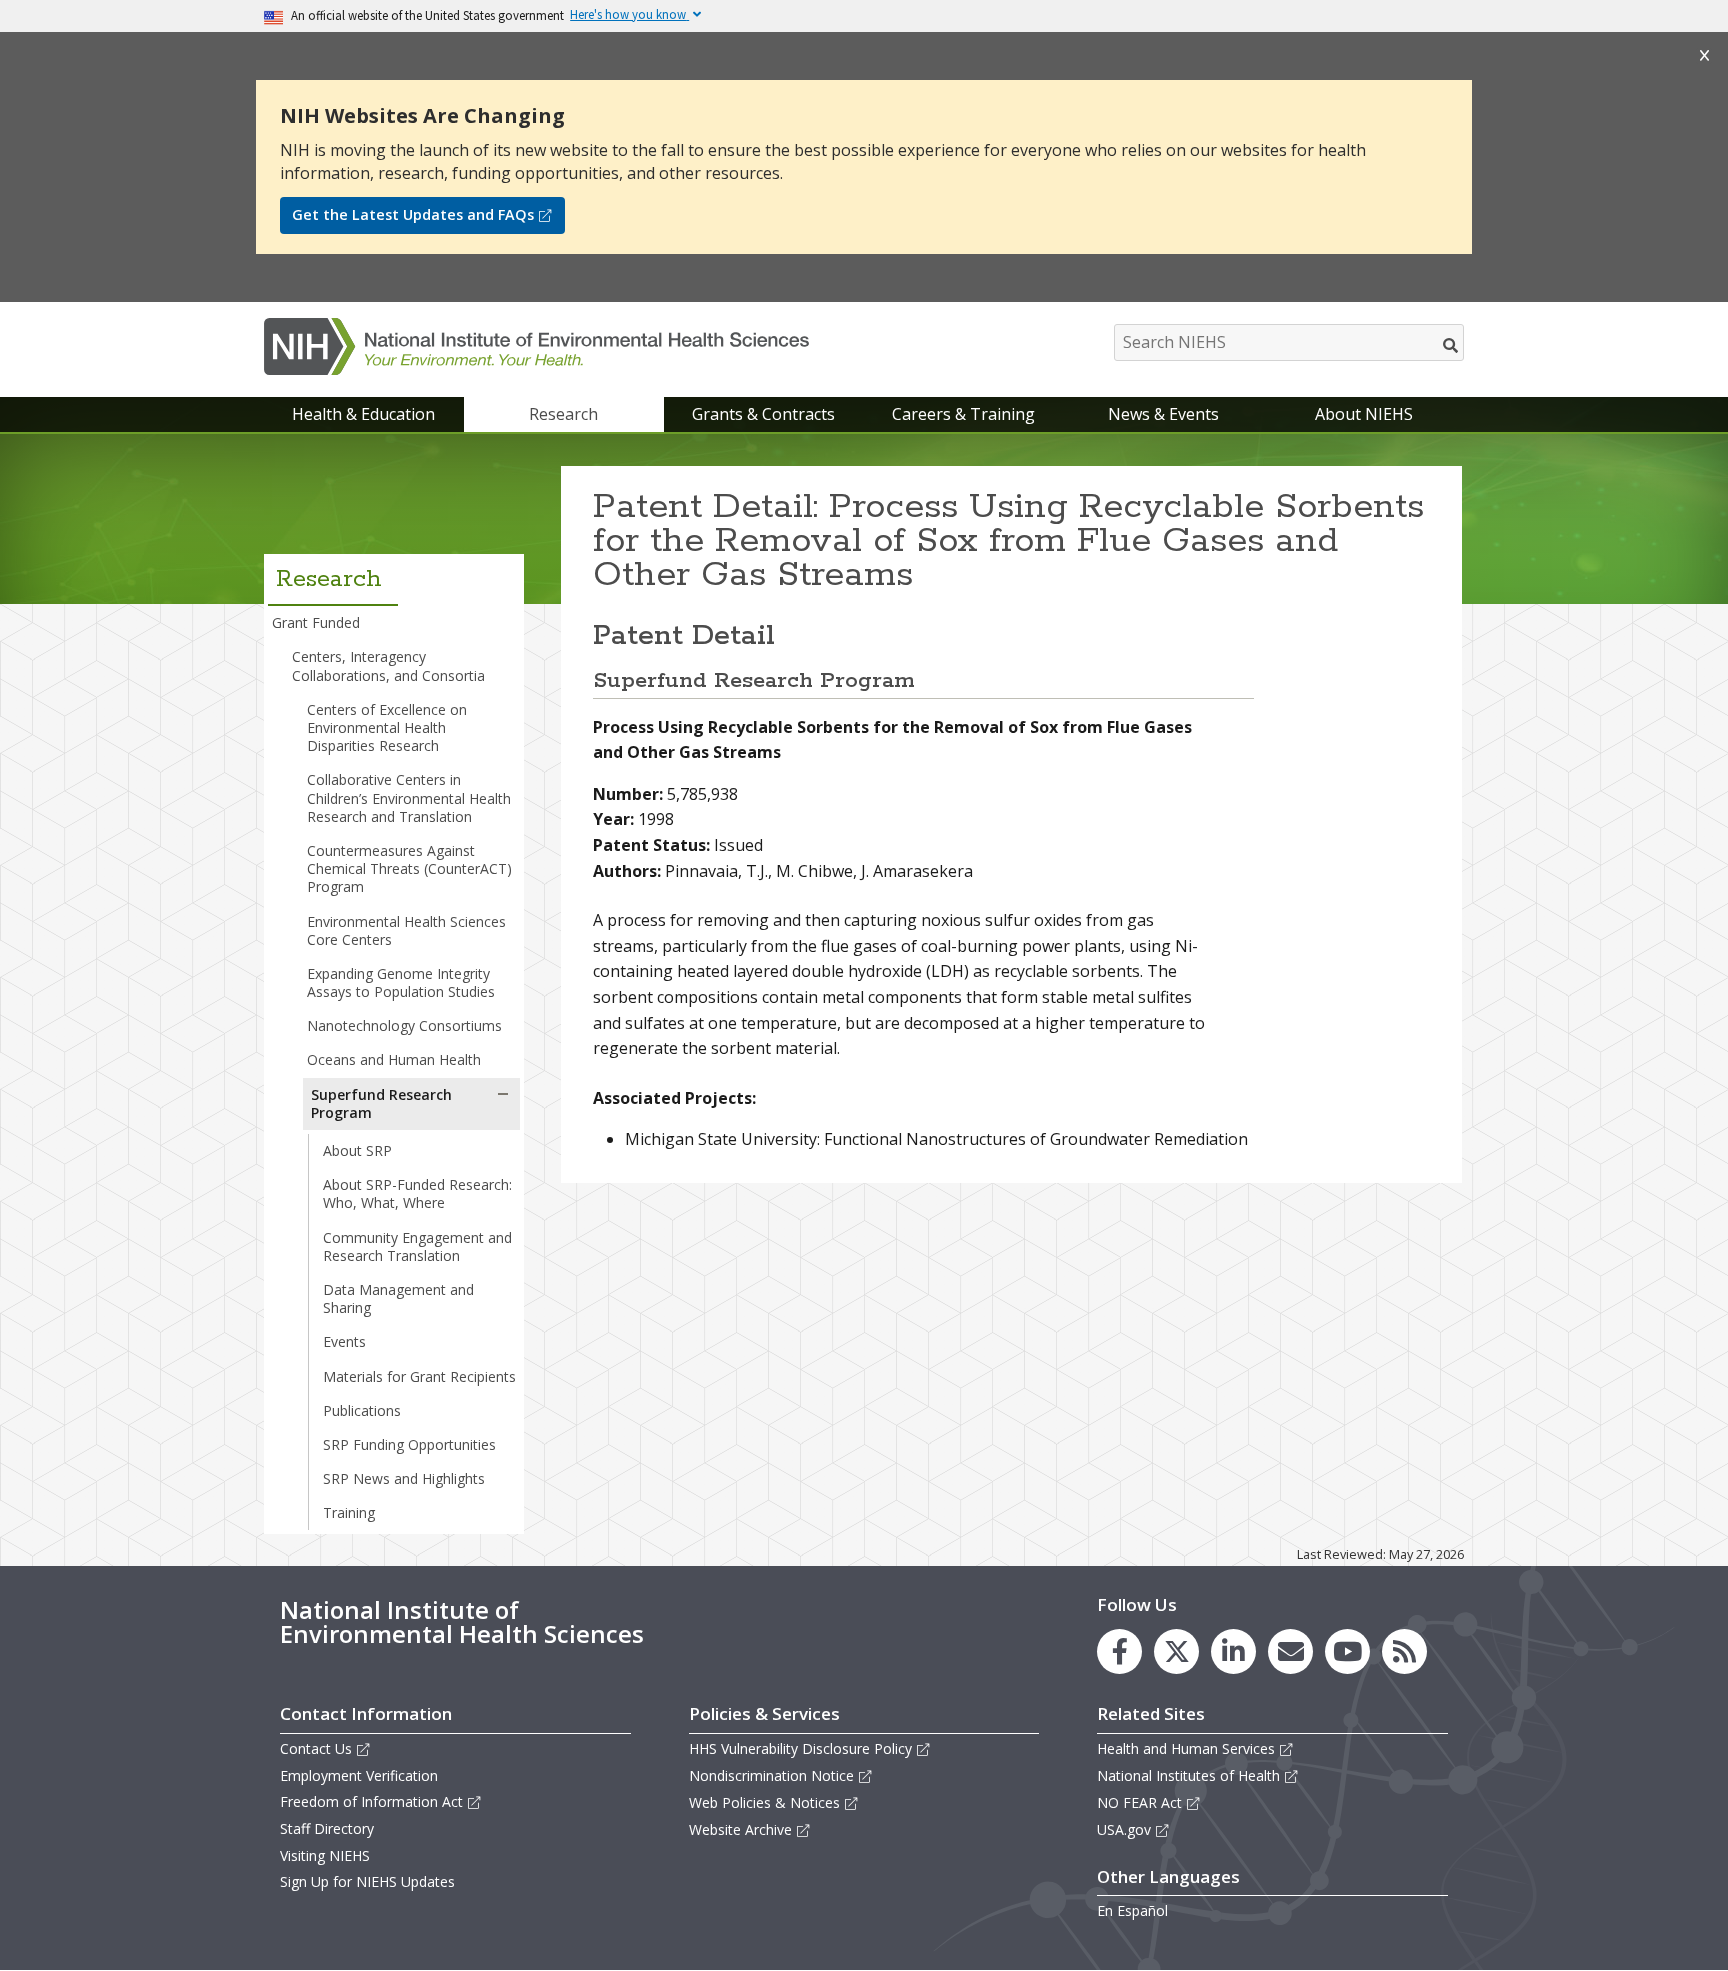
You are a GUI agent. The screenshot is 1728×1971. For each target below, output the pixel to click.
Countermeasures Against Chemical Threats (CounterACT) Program (409, 868)
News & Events (1163, 414)
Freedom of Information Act (371, 1801)
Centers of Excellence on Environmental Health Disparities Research (387, 727)
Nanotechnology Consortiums (404, 1025)
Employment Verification (359, 1775)
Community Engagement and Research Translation (417, 1246)
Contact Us (316, 1748)
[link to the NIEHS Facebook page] (1119, 1651)
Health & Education (363, 414)
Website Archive (740, 1829)
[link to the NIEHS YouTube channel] (1347, 1651)
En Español (1132, 1910)
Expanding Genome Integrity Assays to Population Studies (401, 982)
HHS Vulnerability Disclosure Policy (800, 1748)
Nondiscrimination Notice (771, 1775)
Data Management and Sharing (398, 1298)
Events (344, 1341)
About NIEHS (1364, 414)
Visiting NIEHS (325, 1855)
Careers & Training (963, 414)
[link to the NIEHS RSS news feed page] (1404, 1651)
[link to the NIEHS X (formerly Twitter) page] (1176, 1651)
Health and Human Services (1186, 1748)
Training (349, 1512)
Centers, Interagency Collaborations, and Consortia (388, 665)
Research (563, 414)
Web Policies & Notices (764, 1802)
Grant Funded (316, 622)
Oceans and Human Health (394, 1059)
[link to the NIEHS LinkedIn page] (1233, 1651)
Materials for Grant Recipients (419, 1376)
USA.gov (1124, 1829)
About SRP (357, 1150)
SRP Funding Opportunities (409, 1444)
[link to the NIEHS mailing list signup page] (1290, 1651)
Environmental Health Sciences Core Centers (406, 930)
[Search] (1451, 345)
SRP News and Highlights (404, 1478)
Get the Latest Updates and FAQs (413, 214)
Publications (362, 1410)
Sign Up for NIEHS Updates (367, 1881)
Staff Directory (327, 1828)
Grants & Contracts (763, 414)
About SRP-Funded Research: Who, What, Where (417, 1193)
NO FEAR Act (1139, 1802)
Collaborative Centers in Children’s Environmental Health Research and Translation (409, 797)
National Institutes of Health (1188, 1775)
